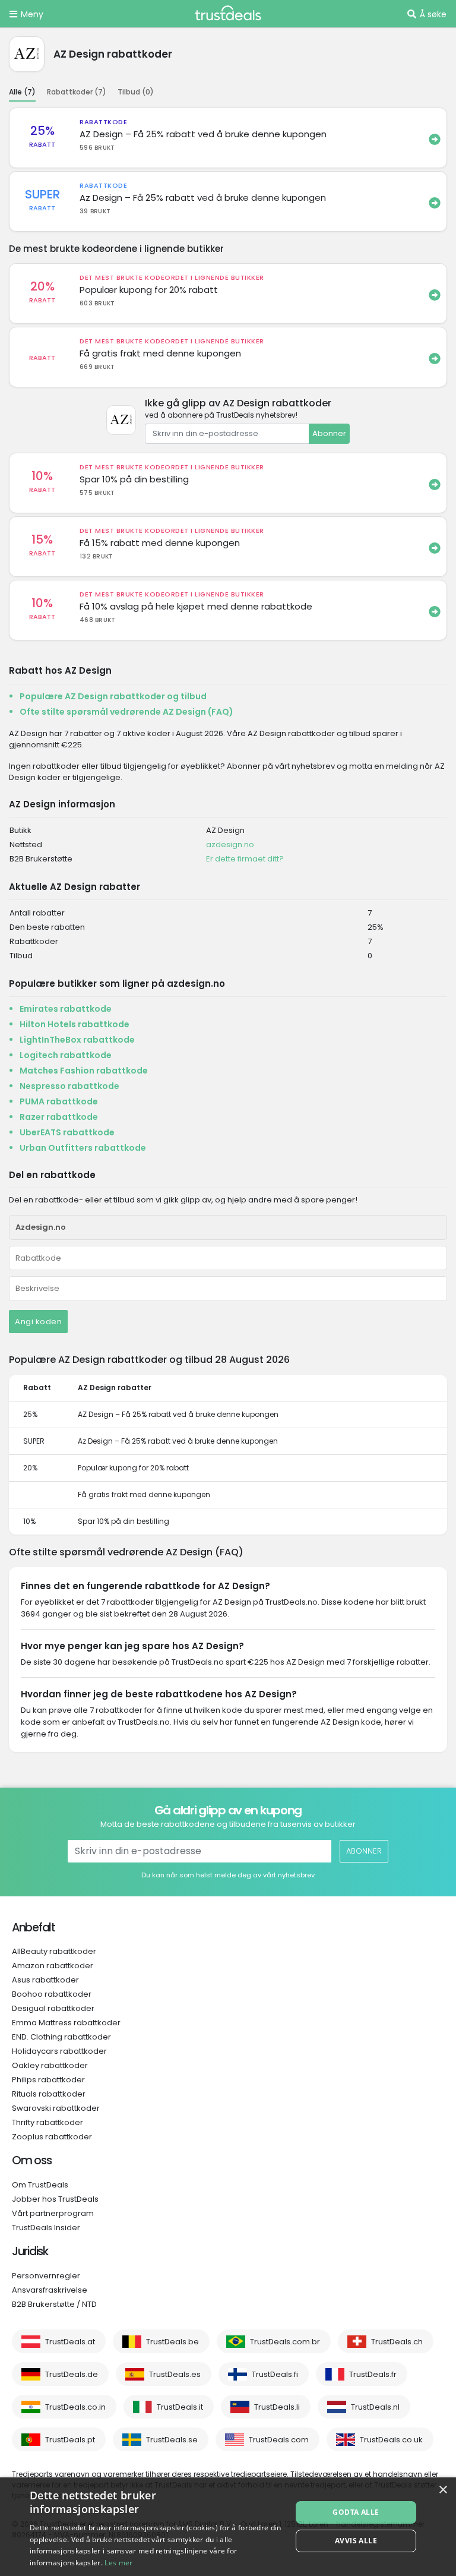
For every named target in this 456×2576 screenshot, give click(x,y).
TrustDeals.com (279, 2440)
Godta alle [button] (356, 2512)
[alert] (228, 2527)
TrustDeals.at (70, 2342)
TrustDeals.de (72, 2374)
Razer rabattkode (59, 1117)
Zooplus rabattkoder (52, 2137)
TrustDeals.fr (373, 2374)
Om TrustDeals (40, 2185)
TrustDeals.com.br (285, 2342)
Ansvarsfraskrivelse (50, 2290)
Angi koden (38, 1322)
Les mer (118, 2563)
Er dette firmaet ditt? (245, 859)
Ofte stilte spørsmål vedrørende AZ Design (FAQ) (126, 712)
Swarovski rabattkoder (56, 2108)
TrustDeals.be (172, 2342)
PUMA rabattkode (59, 1101)
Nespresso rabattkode (69, 1086)
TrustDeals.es (175, 2374)
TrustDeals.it (180, 2407)
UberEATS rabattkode (67, 1132)
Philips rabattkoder (48, 2080)
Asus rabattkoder (45, 1980)
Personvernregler (46, 2276)
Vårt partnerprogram (53, 2213)
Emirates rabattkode (66, 1009)
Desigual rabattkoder (53, 2008)
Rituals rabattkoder (49, 2094)
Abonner (329, 433)
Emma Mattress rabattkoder (66, 2023)
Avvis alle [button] (356, 2541)
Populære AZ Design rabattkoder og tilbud (113, 696)
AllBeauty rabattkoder (54, 1951)
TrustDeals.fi (275, 2374)
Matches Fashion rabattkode (84, 1071)
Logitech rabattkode (66, 1055)
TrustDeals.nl (375, 2407)
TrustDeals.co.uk (391, 2440)
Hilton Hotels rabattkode (75, 1024)
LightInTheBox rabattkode (77, 1040)
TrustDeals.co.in (75, 2407)
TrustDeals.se (172, 2440)
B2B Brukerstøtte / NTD (54, 2304)
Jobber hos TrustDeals (55, 2199)
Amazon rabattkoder (53, 1966)
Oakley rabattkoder (50, 2065)
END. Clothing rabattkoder (61, 2037)
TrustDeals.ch (397, 2342)
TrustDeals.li (277, 2407)
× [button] (443, 2490)
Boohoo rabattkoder (52, 1994)
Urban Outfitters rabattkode (83, 1148)
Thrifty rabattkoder (47, 2122)
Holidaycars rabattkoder (59, 2051)
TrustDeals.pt (70, 2440)
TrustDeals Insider (46, 2228)
